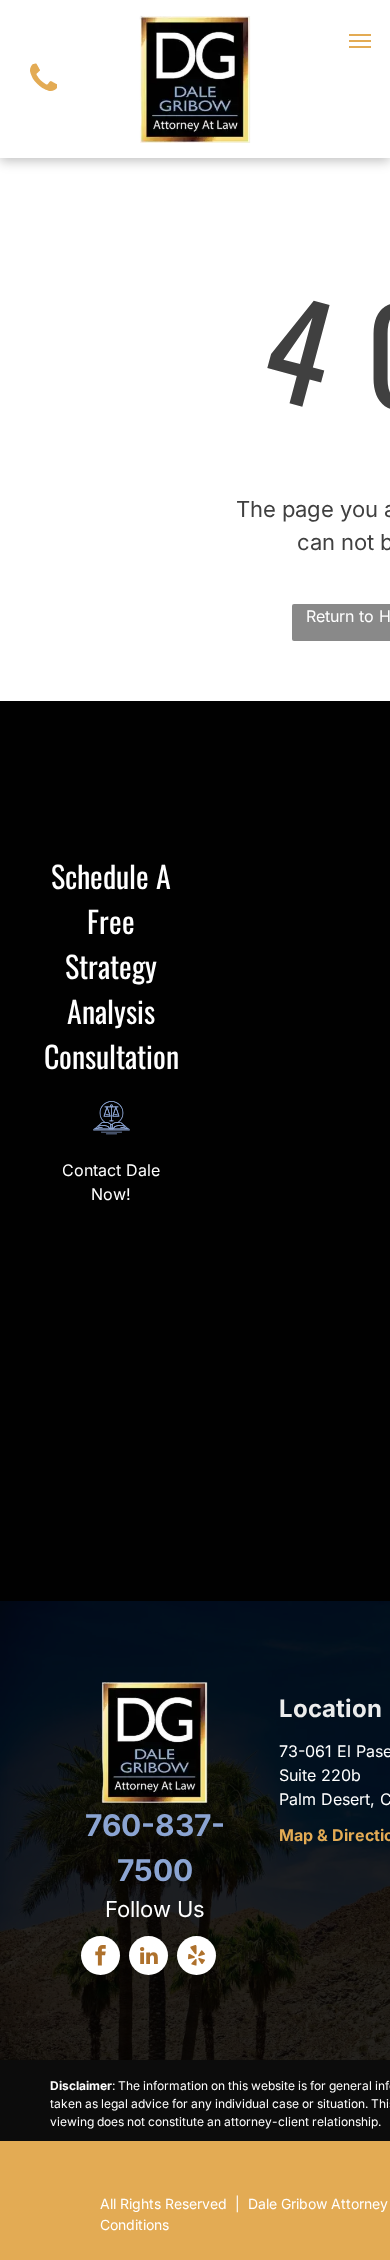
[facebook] (100, 1958)
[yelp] (196, 1958)
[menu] (360, 41)
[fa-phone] (43, 96)
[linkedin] (148, 1958)
